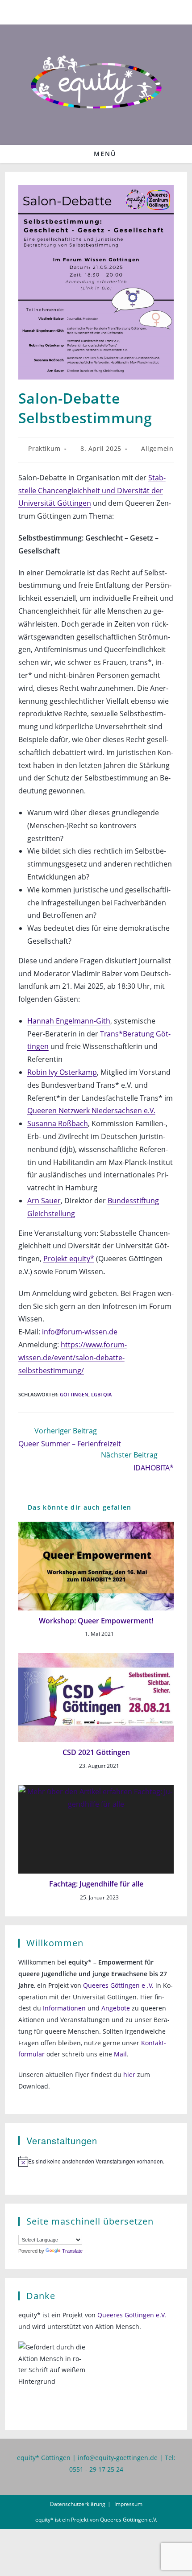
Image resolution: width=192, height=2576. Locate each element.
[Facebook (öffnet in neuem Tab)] (91, 11)
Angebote (116, 2008)
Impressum (128, 2504)
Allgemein (157, 448)
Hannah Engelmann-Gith (69, 1021)
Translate (72, 2251)
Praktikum (44, 448)
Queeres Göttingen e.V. (132, 2315)
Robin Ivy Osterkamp (62, 1072)
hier (129, 2074)
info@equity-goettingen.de (118, 2458)
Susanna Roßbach (58, 1123)
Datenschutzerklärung (78, 2504)
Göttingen (74, 1394)
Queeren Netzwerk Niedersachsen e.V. (91, 1110)
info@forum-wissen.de (80, 1332)
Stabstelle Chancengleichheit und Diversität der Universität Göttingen (92, 491)
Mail (120, 2054)
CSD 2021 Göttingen (96, 1752)
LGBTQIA (101, 1394)
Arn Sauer (44, 1201)
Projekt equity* (69, 1259)
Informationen (64, 2008)
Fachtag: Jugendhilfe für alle (96, 1884)
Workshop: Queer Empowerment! (96, 1621)
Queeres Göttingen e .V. (118, 1985)
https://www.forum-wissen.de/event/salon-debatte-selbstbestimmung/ (73, 1358)
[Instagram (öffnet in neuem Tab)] (102, 11)
